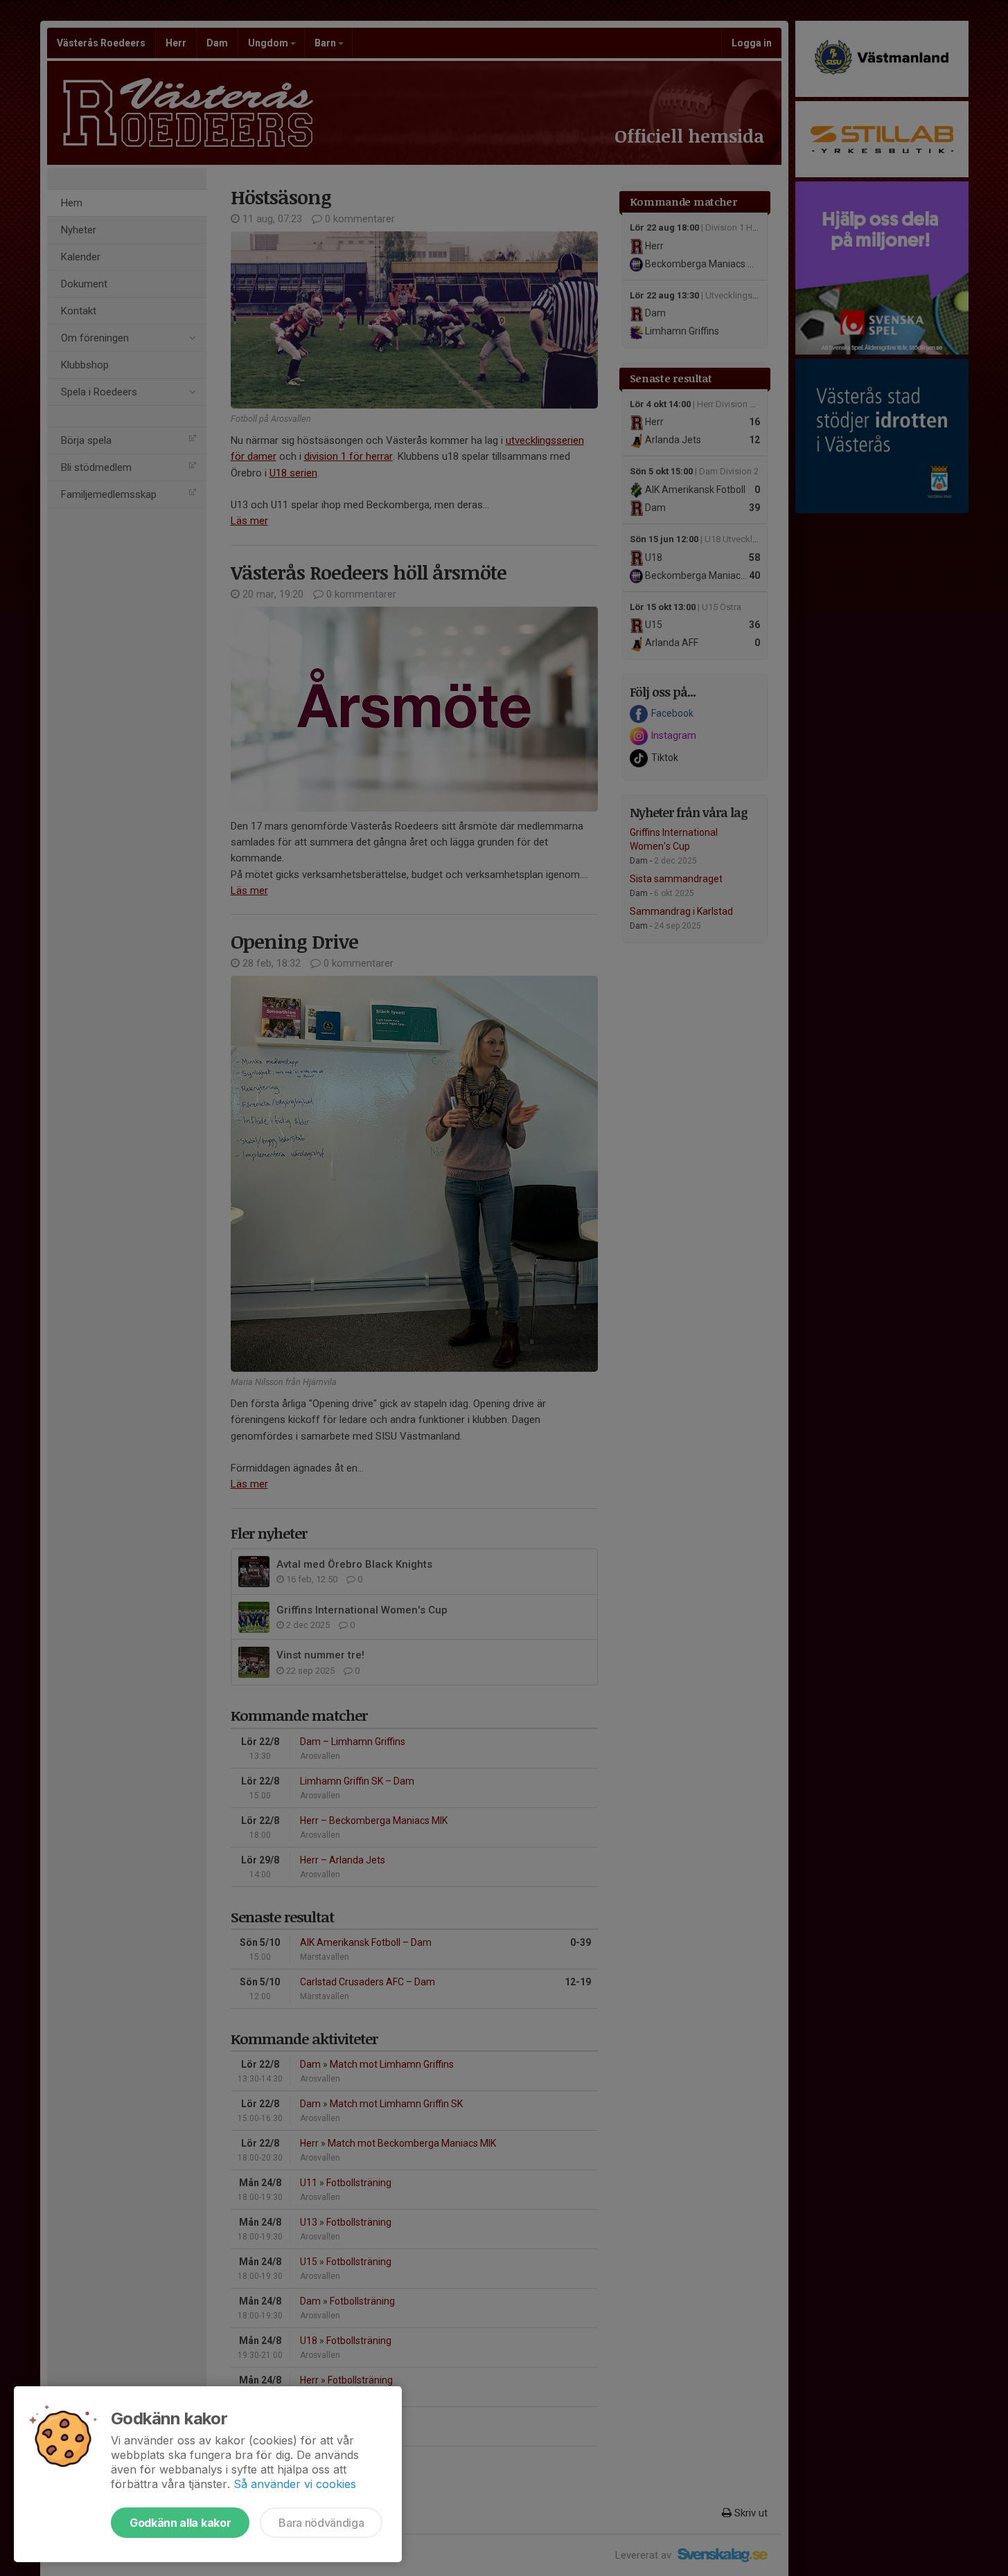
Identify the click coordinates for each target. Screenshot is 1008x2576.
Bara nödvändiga (321, 2523)
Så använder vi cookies (295, 2484)
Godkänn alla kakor (180, 2523)
